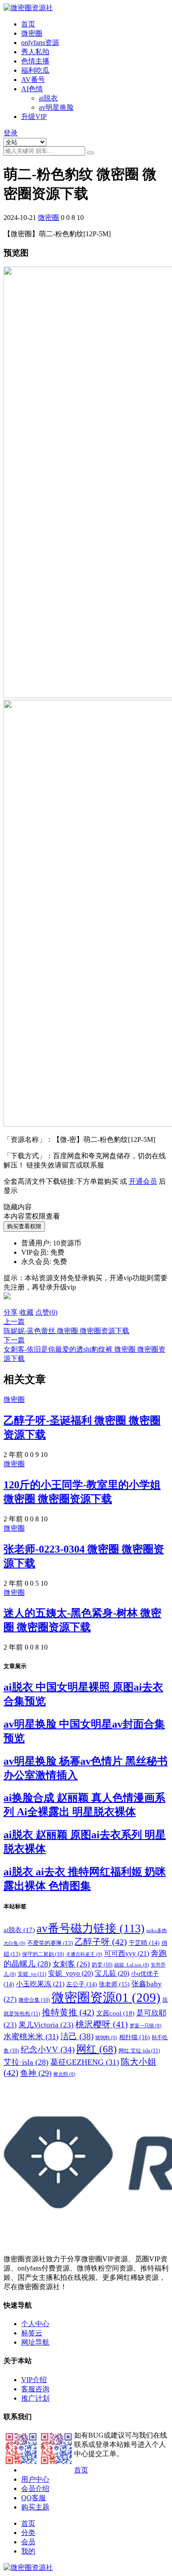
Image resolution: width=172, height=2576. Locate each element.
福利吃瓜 (35, 70)
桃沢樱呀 (102, 2024)
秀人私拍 (35, 52)
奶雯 (102, 1965)
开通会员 (143, 1181)
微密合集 (34, 2000)
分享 (11, 1312)
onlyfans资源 (40, 43)
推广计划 (35, 2398)
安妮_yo (32, 1974)
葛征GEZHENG (85, 2062)
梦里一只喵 (146, 2026)
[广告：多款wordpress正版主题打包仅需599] (7, 1304)
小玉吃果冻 (40, 1984)
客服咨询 (35, 2389)
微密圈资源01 (106, 1997)
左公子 (82, 1984)
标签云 (32, 2333)
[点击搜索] (90, 153)
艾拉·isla (26, 2062)
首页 (28, 24)
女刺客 (71, 1964)
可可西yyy (127, 1953)
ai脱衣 (48, 98)
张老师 (114, 1984)
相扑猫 (135, 2037)
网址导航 (35, 2342)
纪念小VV (48, 2050)
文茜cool (115, 2013)
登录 (11, 133)
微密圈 (32, 33)
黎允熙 (64, 2074)
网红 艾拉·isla (139, 2051)
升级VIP (34, 117)
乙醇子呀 (101, 1942)
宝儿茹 (112, 1973)
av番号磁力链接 (91, 1928)
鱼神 (36, 2073)
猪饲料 (106, 2037)
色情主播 (35, 61)
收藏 (26, 1312)
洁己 (77, 2036)
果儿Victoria (46, 2025)
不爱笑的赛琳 (50, 1943)
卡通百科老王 (84, 1954)
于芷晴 (144, 1943)
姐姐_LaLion (132, 1965)
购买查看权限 (24, 1226)
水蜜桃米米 (31, 2037)
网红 (97, 2049)
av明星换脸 (56, 107)
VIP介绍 (34, 2380)
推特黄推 (68, 2012)
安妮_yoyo (71, 1973)
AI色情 (32, 89)
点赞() (46, 1312)
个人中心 (35, 2324)
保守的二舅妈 (43, 1954)
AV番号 (33, 80)
